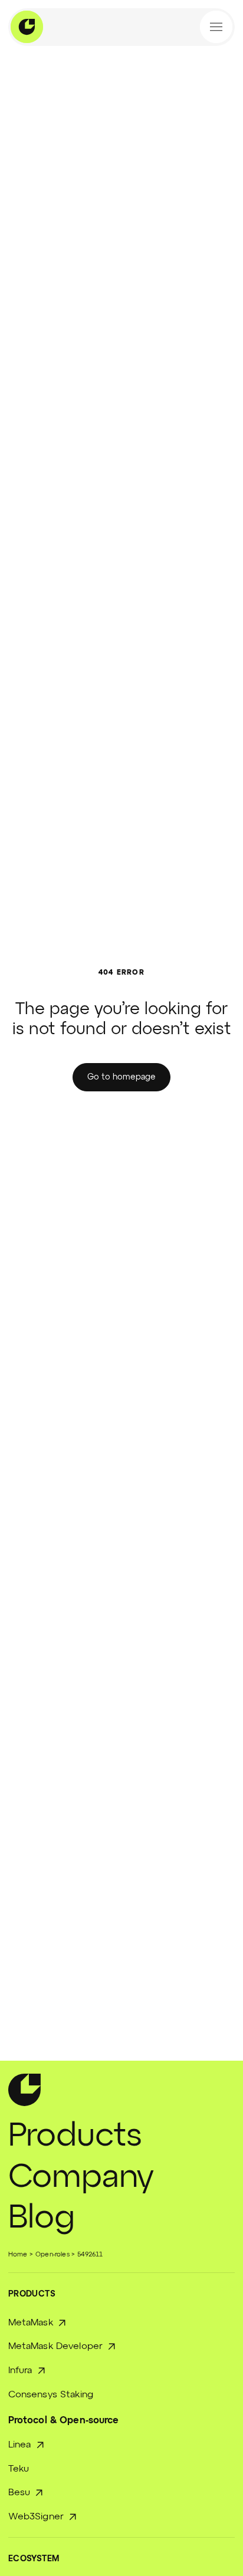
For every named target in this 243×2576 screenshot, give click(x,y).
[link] (121, 1077)
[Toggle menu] (216, 27)
